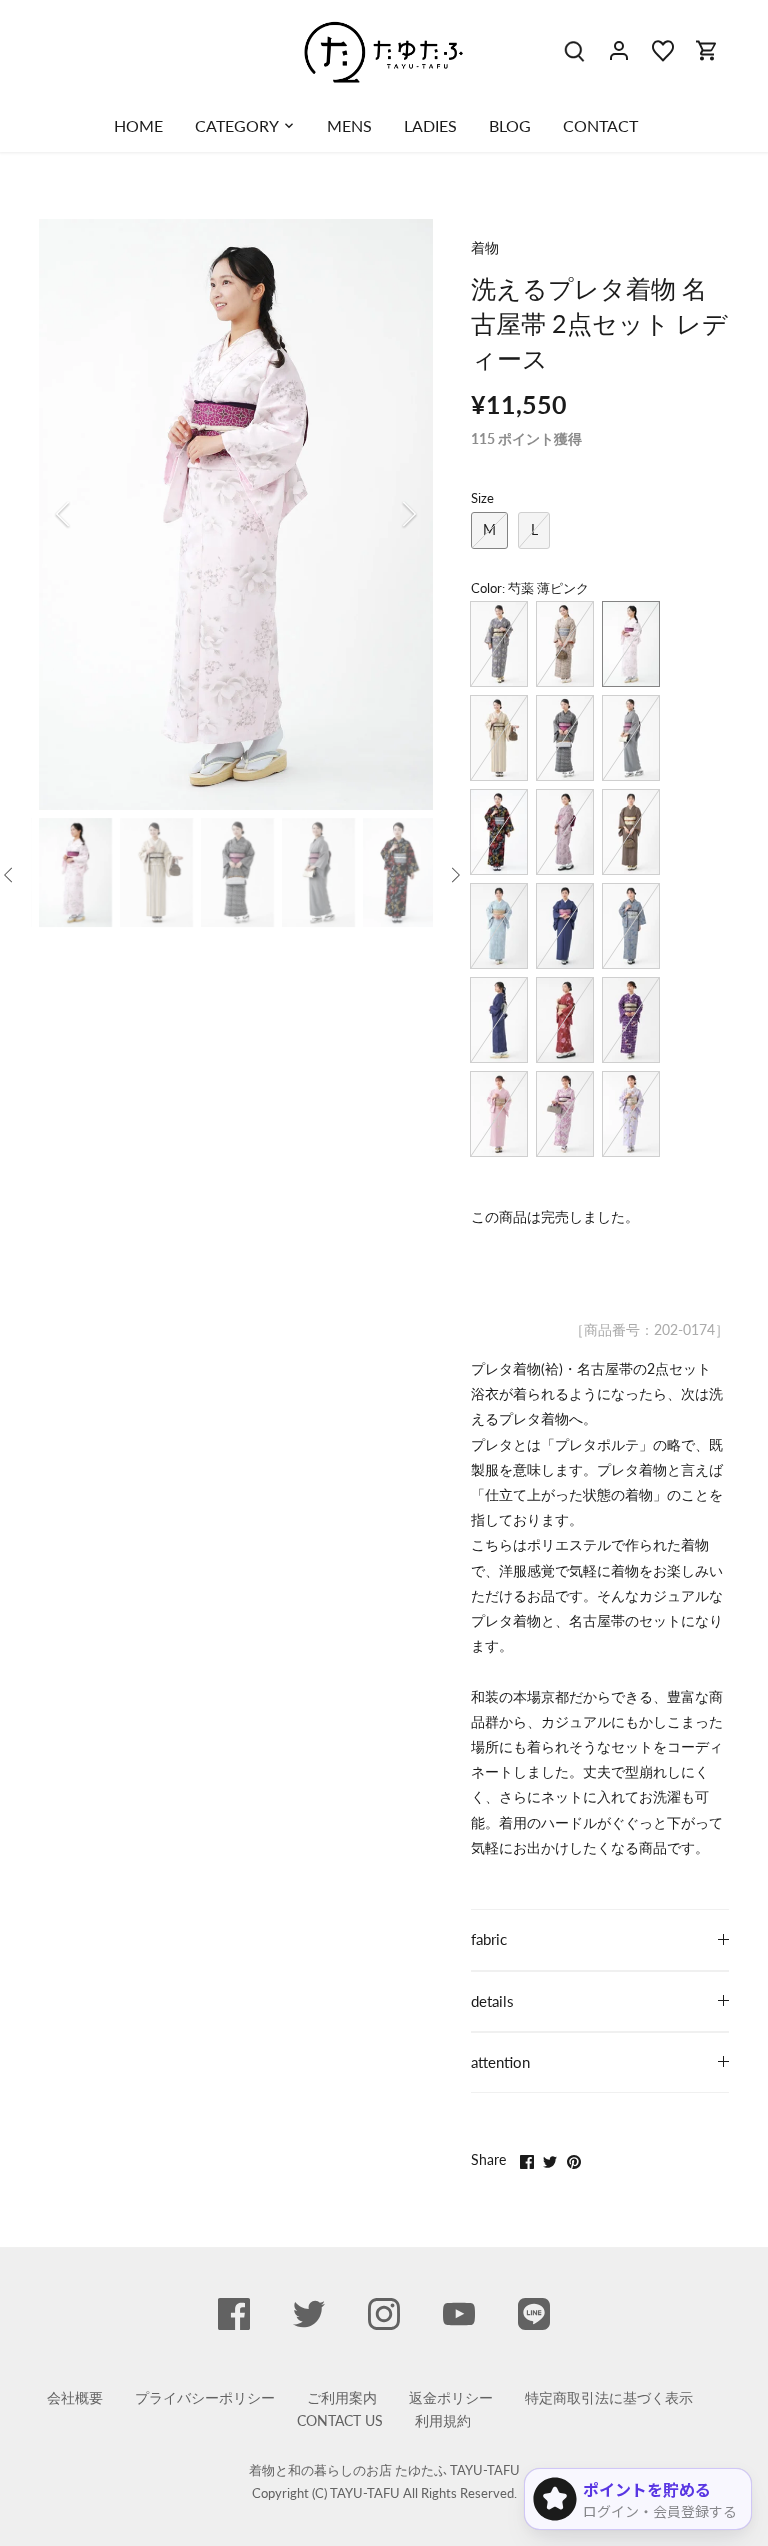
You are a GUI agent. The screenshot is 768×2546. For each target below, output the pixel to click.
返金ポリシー (451, 2397)
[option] (236, 514)
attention (500, 2062)
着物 (485, 247)
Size (482, 498)
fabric (489, 1939)
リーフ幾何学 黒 (565, 738)
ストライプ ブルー (565, 926)
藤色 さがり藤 (631, 1114)
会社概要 (75, 2397)
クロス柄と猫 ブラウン (631, 832)
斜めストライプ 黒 (631, 738)
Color (486, 588)
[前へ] (89, 514)
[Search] (575, 49)
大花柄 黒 (499, 832)
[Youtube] (459, 2314)
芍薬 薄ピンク (631, 644)
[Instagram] (384, 2314)
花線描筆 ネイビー (499, 1020)
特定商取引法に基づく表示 (609, 2397)
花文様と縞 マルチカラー (499, 644)
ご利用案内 (342, 2397)
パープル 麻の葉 (631, 1020)
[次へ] (383, 514)
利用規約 (443, 2420)
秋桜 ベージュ (565, 644)
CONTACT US (340, 2420)
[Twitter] (309, 2314)
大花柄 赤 (565, 1020)
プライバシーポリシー (205, 2397)
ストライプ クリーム (499, 738)
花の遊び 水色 (499, 926)
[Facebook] (234, 2314)
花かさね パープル (565, 832)
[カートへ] (707, 49)
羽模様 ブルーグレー (631, 926)
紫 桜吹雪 (565, 1114)
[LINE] (534, 2314)
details (492, 2001)
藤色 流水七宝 (499, 1114)
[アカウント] (619, 49)
